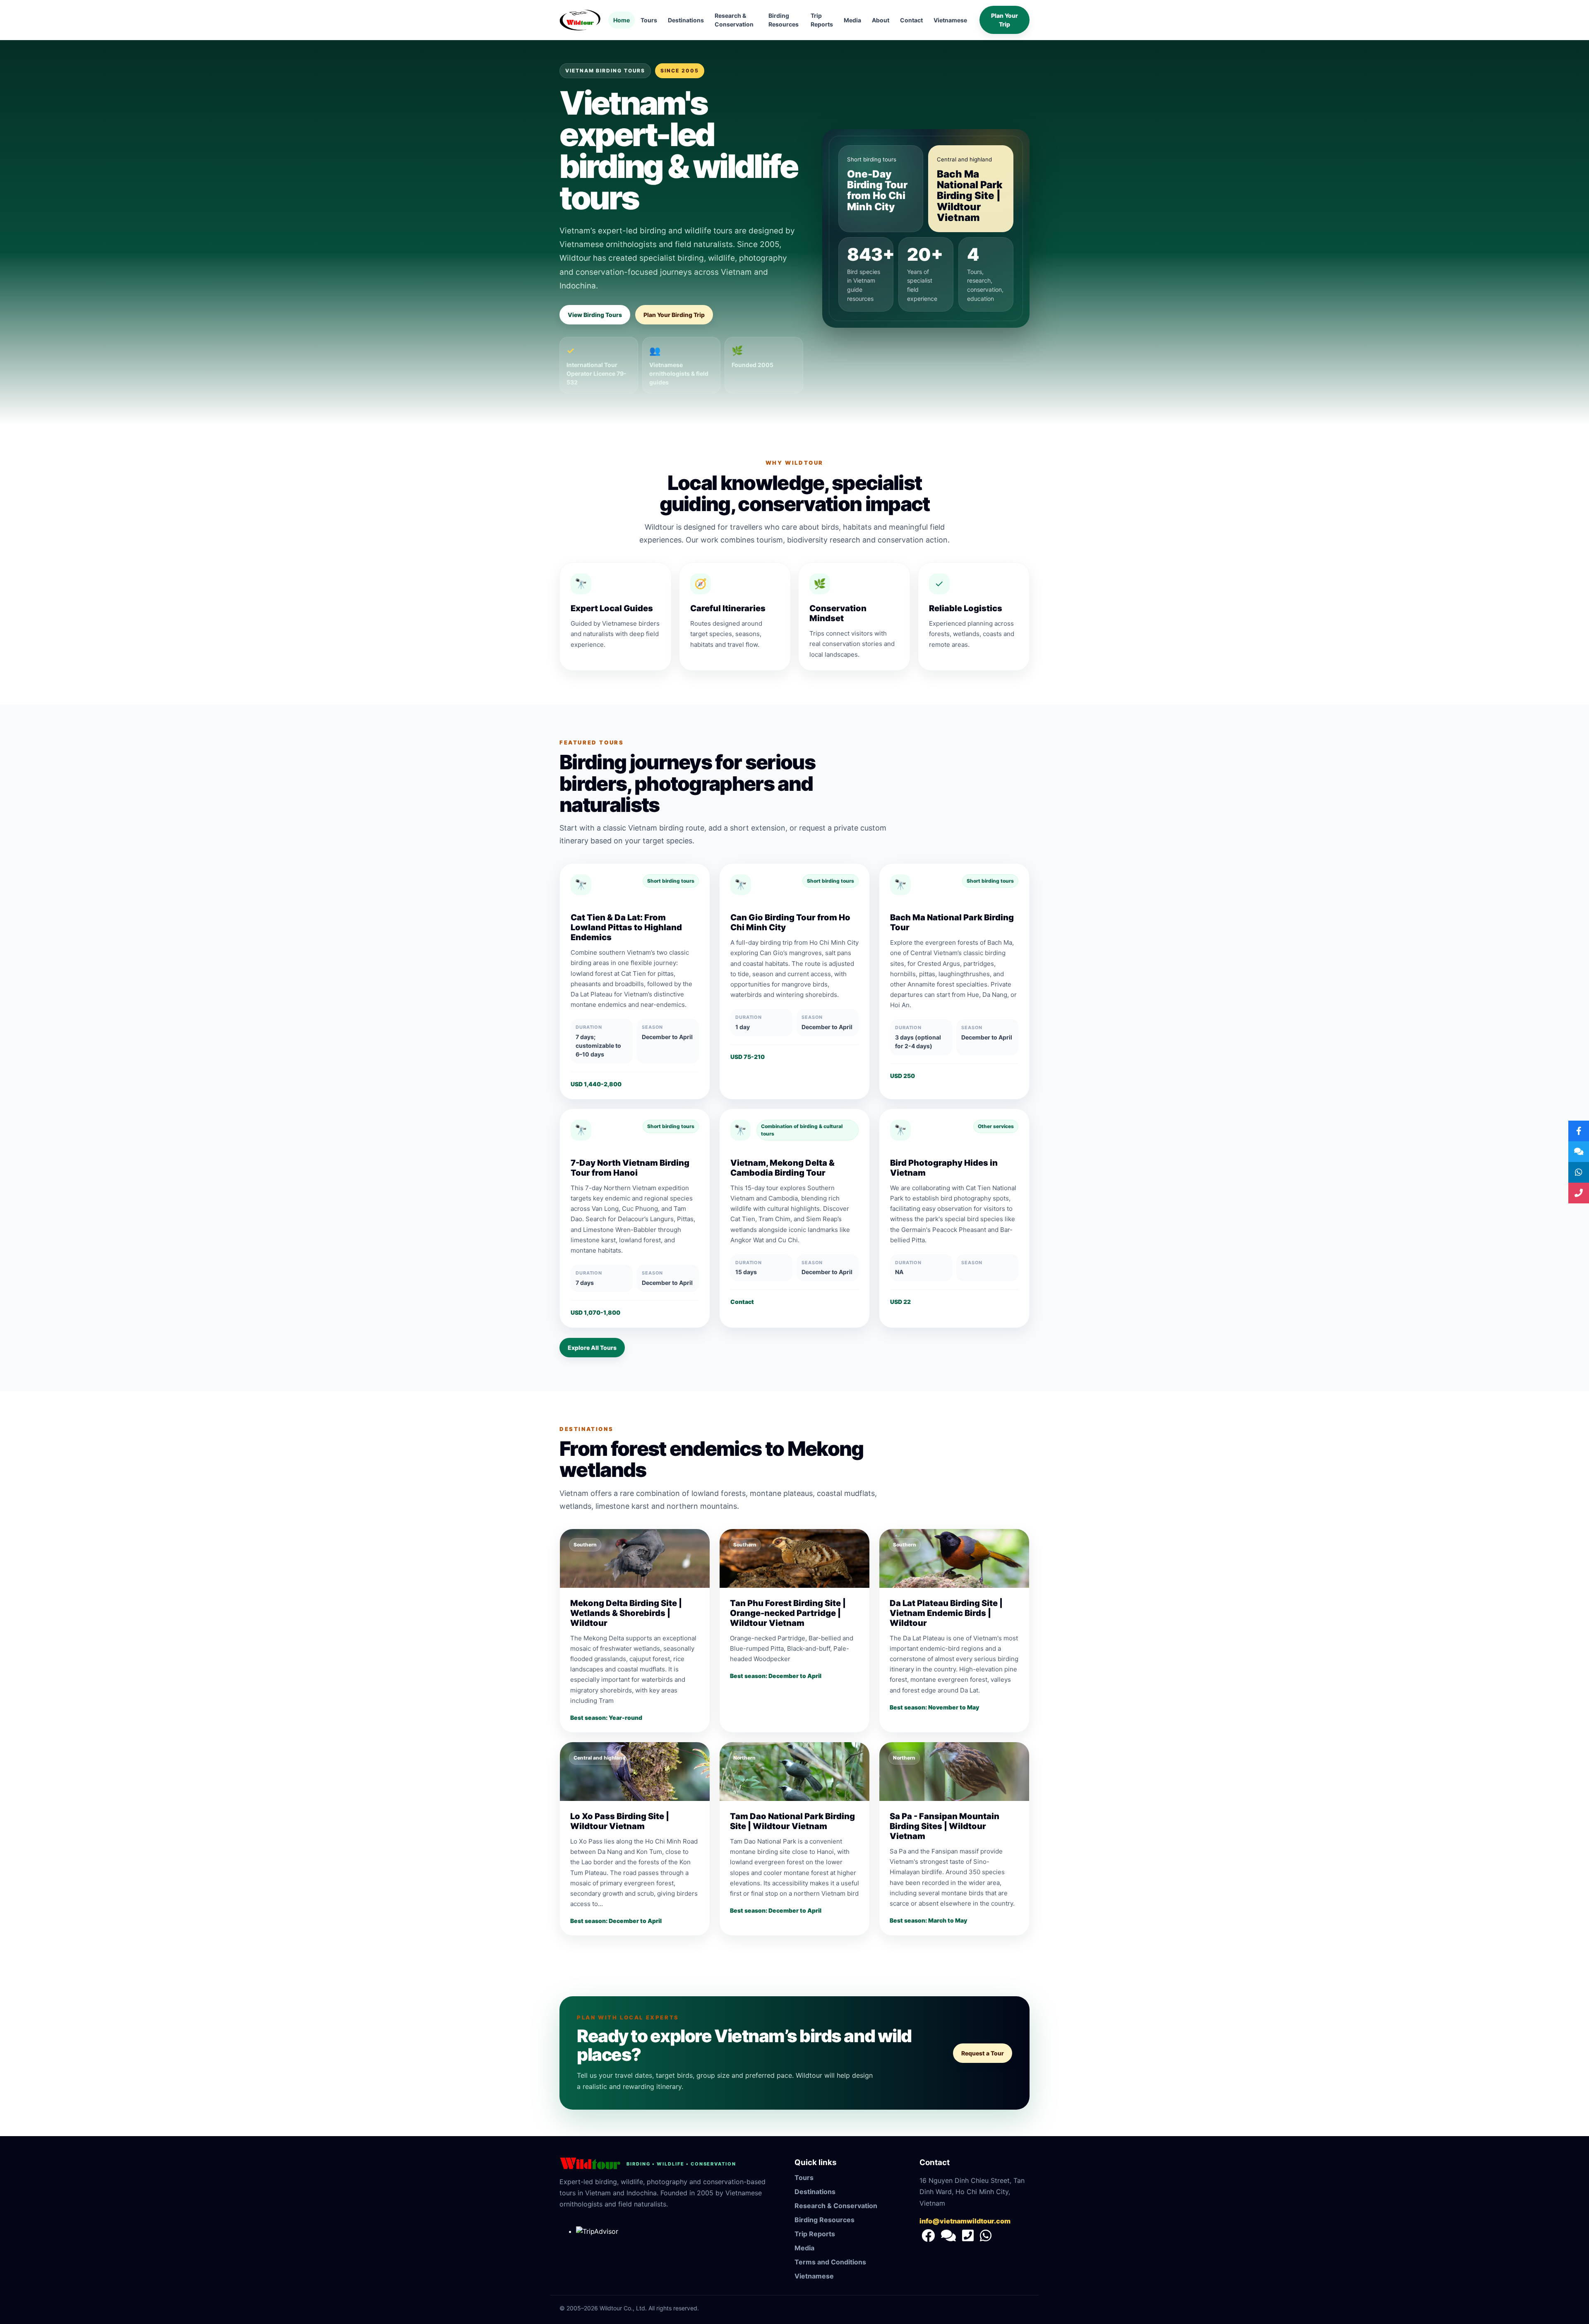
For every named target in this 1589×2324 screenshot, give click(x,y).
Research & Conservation (734, 20)
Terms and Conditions (830, 2262)
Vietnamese (950, 20)
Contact (911, 20)
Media (852, 20)
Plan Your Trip (1005, 20)
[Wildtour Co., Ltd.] (929, 2238)
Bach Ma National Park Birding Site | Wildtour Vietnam (970, 196)
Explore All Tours (592, 1348)
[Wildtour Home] (580, 20)
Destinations (686, 20)
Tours (649, 20)
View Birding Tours (595, 315)
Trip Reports (822, 20)
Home (622, 20)
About (881, 20)
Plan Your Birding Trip (674, 315)
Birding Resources (784, 20)
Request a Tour (983, 2053)
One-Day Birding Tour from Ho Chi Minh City (877, 190)
